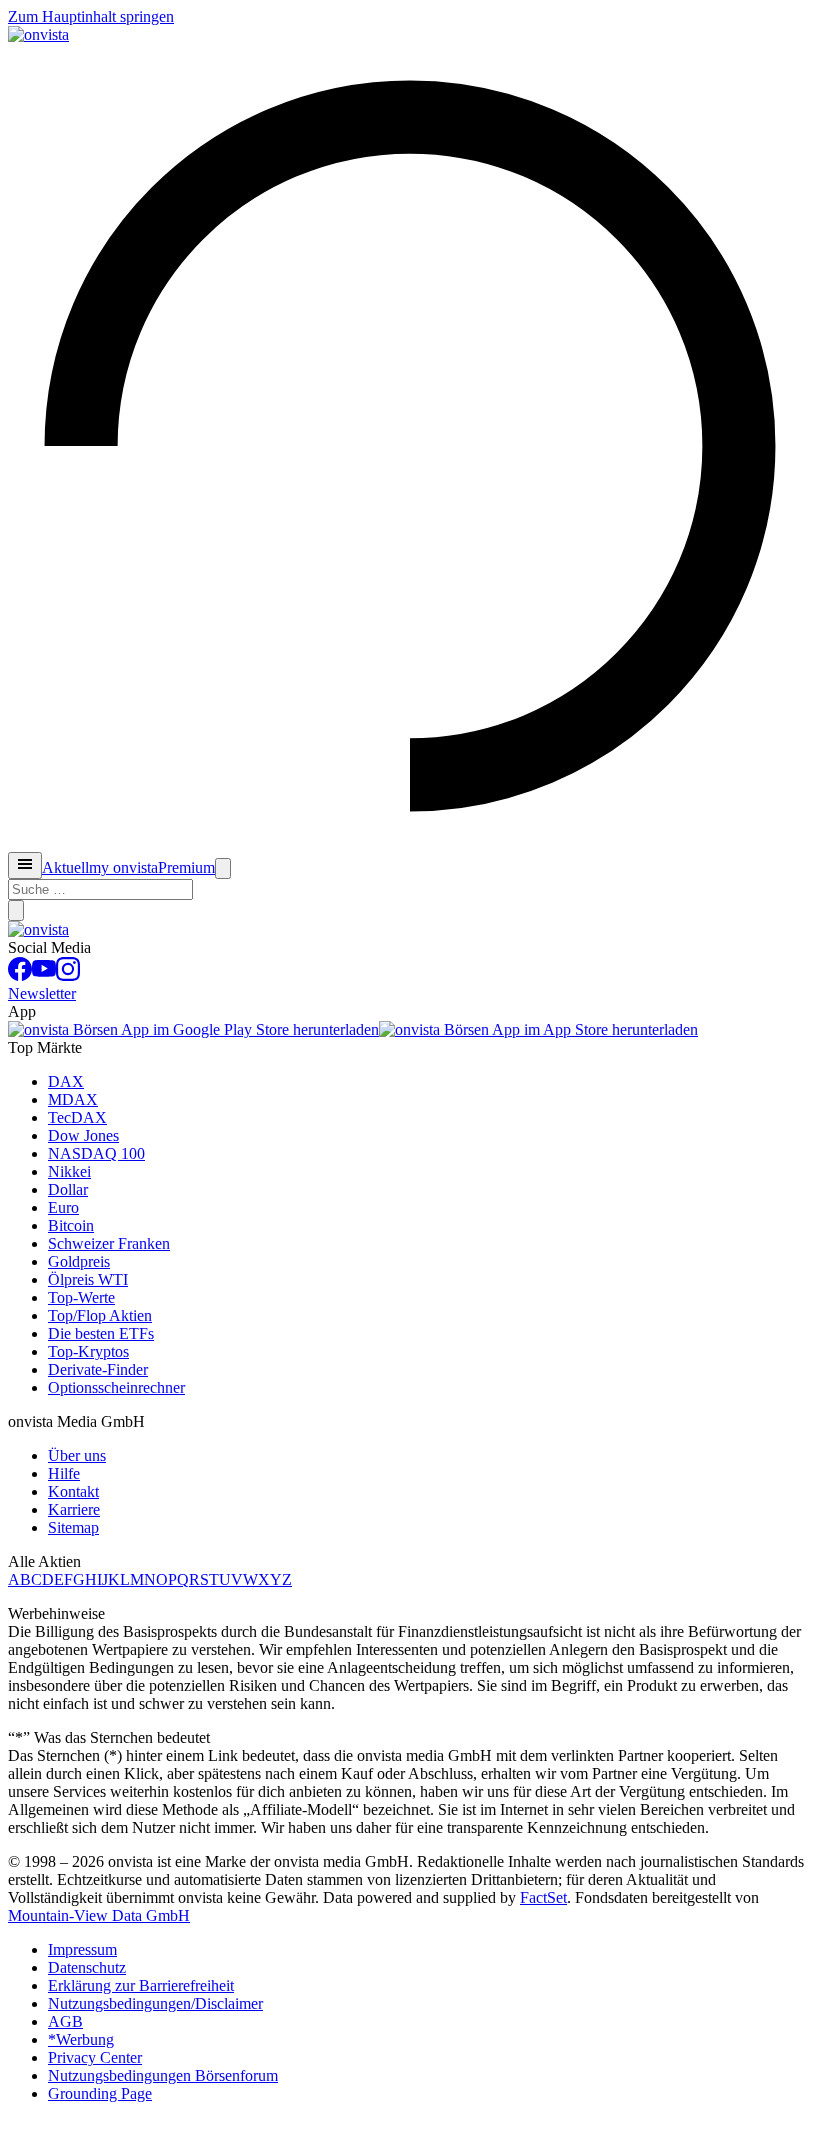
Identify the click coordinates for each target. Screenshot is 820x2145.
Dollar (68, 1189)
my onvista (123, 867)
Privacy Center (95, 2057)
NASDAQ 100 (96, 1153)
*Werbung (81, 2039)
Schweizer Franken (109, 1243)
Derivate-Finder (98, 1369)
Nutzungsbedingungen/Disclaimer (155, 2003)
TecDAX (77, 1117)
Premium (186, 867)
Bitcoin (71, 1225)
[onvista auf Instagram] (68, 975)
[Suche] (223, 868)
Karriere (74, 1509)
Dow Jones (83, 1135)
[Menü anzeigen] (25, 865)
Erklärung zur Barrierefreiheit (141, 1985)
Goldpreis (79, 1261)
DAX (66, 1081)
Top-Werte (81, 1297)
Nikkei (69, 1171)
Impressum (82, 1949)
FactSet (543, 1897)
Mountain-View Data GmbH (99, 1915)
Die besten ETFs (101, 1333)
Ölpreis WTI (88, 1279)
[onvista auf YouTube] (44, 975)
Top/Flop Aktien (100, 1315)
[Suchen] (16, 910)
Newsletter (42, 993)
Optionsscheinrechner (116, 1387)
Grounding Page (100, 2093)
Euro (63, 1207)
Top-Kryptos (88, 1351)
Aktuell (65, 867)
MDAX (73, 1099)
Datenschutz (87, 1967)
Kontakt (73, 1491)
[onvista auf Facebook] (20, 975)
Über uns (77, 1455)
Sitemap (73, 1527)
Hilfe (64, 1473)
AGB (65, 2021)
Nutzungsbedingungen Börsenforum (163, 2075)
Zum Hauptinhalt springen (91, 16)
